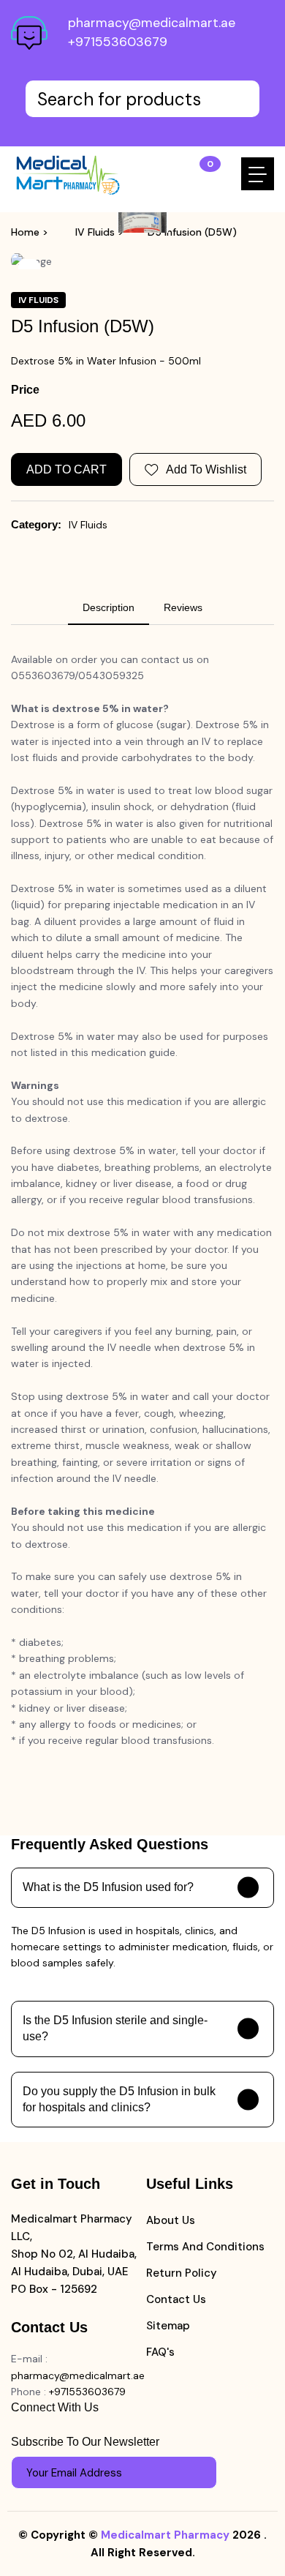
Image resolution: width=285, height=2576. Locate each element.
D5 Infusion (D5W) (192, 232)
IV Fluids (95, 232)
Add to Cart (66, 469)
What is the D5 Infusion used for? (108, 1887)
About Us (171, 2220)
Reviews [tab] (183, 607)
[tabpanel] (142, 1209)
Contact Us (176, 2299)
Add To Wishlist (206, 469)
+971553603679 (118, 42)
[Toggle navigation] (258, 174)
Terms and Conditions (205, 2247)
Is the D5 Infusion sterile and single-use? (115, 2028)
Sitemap (168, 2326)
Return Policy (182, 2273)
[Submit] (199, 2473)
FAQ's (160, 2352)
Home (25, 232)
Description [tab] (109, 607)
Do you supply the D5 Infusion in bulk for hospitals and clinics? (119, 2099)
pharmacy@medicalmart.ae (152, 23)
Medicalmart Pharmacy (165, 2535)
